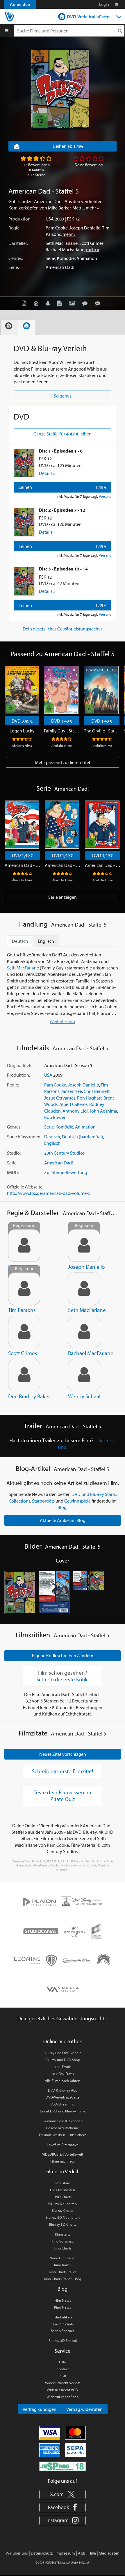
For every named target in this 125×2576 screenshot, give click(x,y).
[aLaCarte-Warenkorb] (116, 4)
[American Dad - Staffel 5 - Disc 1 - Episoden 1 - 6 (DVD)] (24, 463)
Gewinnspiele (77, 1501)
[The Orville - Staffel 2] (101, 690)
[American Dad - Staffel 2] (62, 825)
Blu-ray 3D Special (63, 2340)
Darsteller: (18, 243)
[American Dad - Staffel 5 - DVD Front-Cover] (20, 1593)
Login (104, 4)
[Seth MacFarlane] (84, 1289)
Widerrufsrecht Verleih (63, 2383)
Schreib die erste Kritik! (63, 1679)
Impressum (65, 2553)
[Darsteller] (49, 303)
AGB (63, 2376)
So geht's (63, 396)
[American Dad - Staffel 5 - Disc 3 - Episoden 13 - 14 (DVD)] (24, 581)
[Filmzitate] (99, 303)
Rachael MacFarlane (65, 249)
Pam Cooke (57, 228)
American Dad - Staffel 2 (63, 865)
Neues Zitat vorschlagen (63, 1754)
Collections (19, 1501)
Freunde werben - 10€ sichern (63, 2135)
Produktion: (20, 219)
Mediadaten (109, 2553)
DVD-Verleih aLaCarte (88, 17)
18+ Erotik (63, 2067)
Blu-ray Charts (63, 2210)
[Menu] (7, 31)
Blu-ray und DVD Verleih (63, 2053)
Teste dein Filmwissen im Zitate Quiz (63, 1796)
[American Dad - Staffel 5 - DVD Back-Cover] (54, 1593)
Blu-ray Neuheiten (63, 2204)
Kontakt (63, 2369)
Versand (105, 496)
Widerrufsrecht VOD (63, 2390)
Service (63, 2351)
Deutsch (52, 1137)
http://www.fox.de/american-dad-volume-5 (49, 1193)
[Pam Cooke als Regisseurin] (24, 1246)
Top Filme (63, 2183)
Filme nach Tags (63, 2161)
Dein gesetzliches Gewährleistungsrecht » (63, 629)
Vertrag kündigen (40, 2409)
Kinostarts (63, 2234)
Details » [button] (47, 473)
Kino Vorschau (63, 2241)
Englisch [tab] (46, 941)
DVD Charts (63, 2197)
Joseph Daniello (85, 228)
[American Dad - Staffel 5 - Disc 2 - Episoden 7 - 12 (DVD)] (24, 522)
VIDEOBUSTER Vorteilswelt (63, 2154)
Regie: (14, 228)
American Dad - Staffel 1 (22, 865)
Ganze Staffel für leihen (63, 434)
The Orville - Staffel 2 (102, 731)
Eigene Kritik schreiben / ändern (63, 1656)
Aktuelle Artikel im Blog (63, 1520)
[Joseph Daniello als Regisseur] (84, 1246)
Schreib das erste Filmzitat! (63, 1771)
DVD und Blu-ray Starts (94, 1494)
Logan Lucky (22, 731)
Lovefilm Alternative (63, 2145)
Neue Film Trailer (63, 2258)
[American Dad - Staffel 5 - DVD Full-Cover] (88, 1593)
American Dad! (60, 267)
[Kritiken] (86, 303)
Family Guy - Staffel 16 (62, 731)
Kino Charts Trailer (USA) (63, 2279)
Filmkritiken (63, 2317)
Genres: (16, 258)
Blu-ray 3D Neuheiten (63, 2217)
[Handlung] (25, 303)
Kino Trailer (63, 2265)
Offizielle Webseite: (25, 1187)
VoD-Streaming (63, 2104)
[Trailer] (37, 303)
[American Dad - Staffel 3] (102, 825)
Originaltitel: (19, 1065)
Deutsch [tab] (20, 941)
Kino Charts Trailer (63, 2272)
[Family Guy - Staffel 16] (61, 690)
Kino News (63, 2307)
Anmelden (20, 4)
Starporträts (43, 1501)
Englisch (52, 1143)
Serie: (14, 267)
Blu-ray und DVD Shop (63, 2060)
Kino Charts (63, 2248)
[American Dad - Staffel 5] (60, 89)
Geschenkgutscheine (63, 2128)
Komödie (66, 258)
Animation (87, 258)
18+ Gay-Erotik (63, 2074)
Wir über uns (17, 2553)
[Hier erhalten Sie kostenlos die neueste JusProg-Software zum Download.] (63, 2466)
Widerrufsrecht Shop (63, 2397)
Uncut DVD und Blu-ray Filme (63, 2111)
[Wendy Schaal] (84, 1375)
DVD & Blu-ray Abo (63, 2090)
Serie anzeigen (63, 897)
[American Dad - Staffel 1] (22, 825)
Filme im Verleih (63, 2171)
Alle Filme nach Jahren (63, 2081)
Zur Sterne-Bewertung (66, 1172)
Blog (62, 1507)
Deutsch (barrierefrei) (83, 1137)
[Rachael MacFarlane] (84, 1332)
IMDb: (13, 1172)
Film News (63, 2300)
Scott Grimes (91, 243)
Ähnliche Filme (22, 745)
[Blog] (61, 303)
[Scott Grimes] (24, 1332)
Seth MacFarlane (62, 243)
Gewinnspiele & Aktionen (63, 2121)
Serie (50, 258)
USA (50, 219)
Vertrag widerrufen (84, 2409)
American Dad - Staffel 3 (103, 865)
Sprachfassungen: (24, 1137)
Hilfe (63, 2362)
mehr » (92, 208)
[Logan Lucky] (22, 690)
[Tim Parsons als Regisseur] (24, 1289)
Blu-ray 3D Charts (63, 2224)
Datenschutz (42, 2553)
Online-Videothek (63, 2041)
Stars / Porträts (63, 2324)
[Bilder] (73, 303)
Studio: (14, 1153)
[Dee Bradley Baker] (24, 1375)
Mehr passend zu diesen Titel (63, 762)
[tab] (9, 327)
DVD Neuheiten (63, 2190)
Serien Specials (63, 2331)
